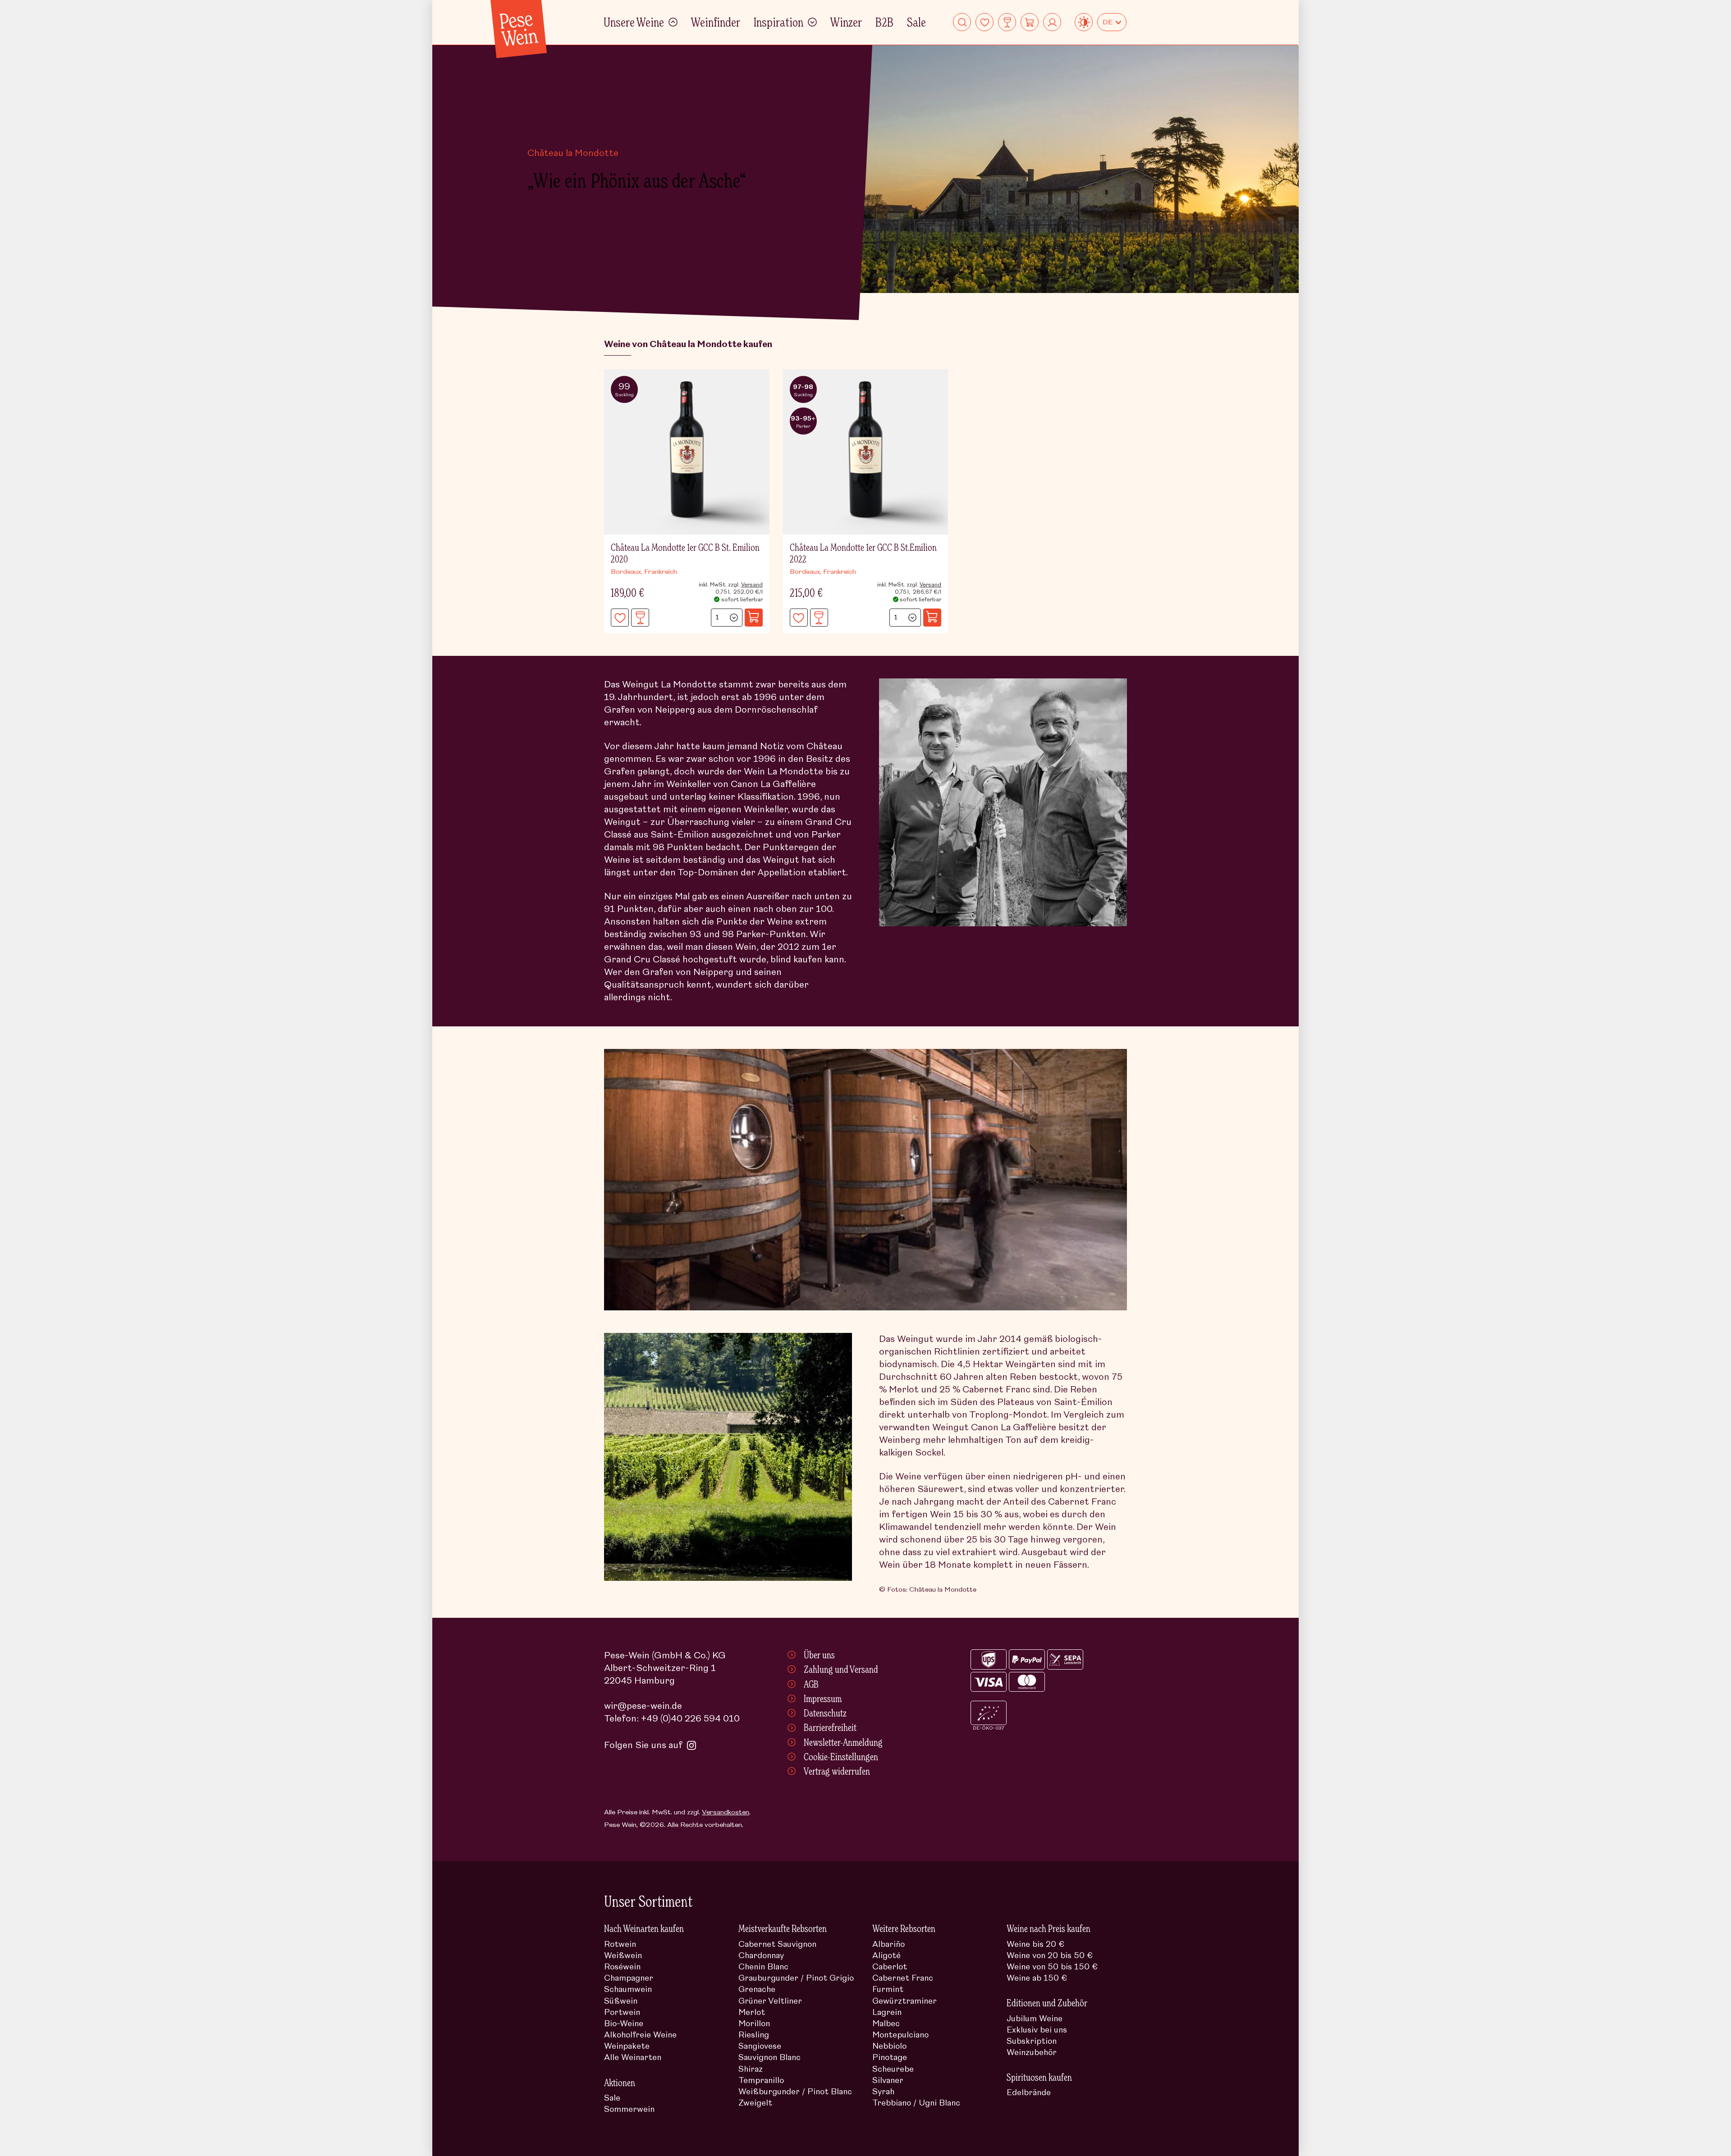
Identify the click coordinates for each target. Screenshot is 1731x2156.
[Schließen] (1109, 948)
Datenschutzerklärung (970, 1113)
